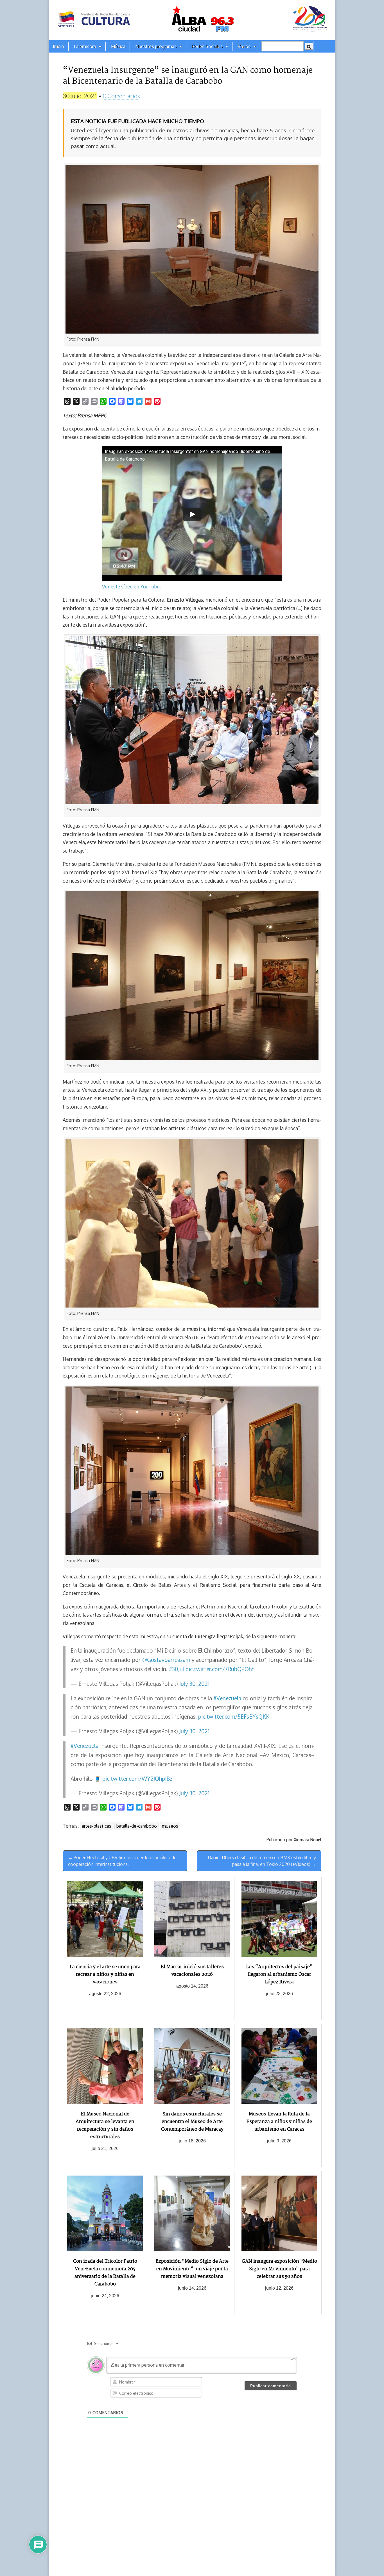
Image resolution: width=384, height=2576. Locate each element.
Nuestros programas (156, 46)
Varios (244, 46)
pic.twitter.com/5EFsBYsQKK (234, 1717)
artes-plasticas (97, 1826)
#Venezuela (227, 1698)
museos (170, 1826)
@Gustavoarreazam (166, 1660)
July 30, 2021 (194, 1684)
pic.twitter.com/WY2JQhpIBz (137, 1779)
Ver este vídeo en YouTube (131, 586)
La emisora (85, 46)
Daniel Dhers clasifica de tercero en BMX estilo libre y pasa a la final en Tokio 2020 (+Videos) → (262, 1861)
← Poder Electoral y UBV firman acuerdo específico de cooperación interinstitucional (122, 1861)
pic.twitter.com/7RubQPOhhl (221, 1669)
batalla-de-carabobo (137, 1826)
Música (118, 46)
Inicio (58, 46)
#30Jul (177, 1669)
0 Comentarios (121, 96)
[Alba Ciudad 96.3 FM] (192, 20)
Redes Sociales (207, 46)
